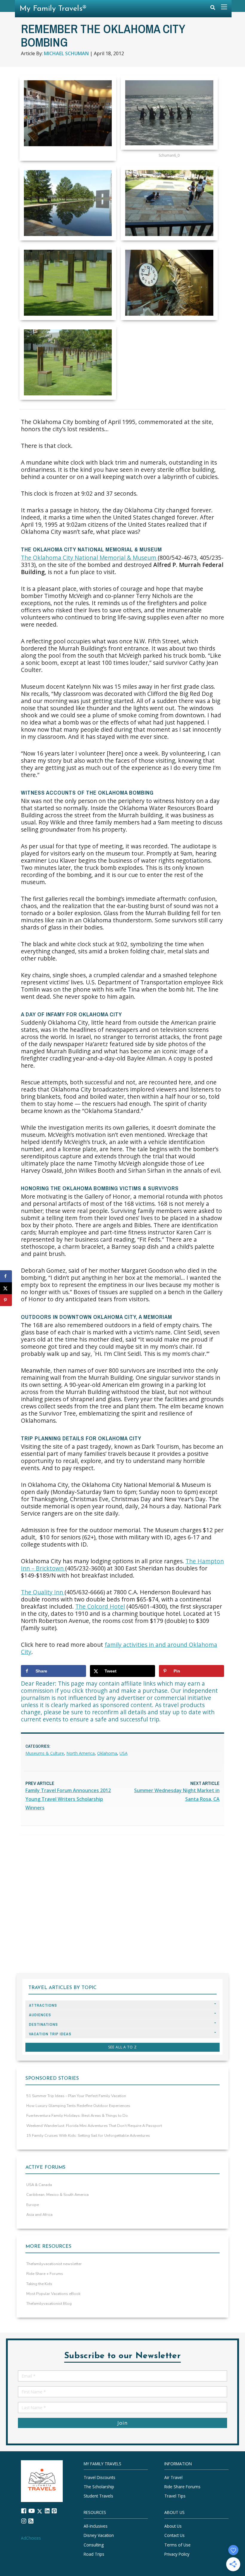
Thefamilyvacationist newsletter (54, 2264)
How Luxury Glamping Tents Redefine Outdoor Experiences (78, 2106)
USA (124, 1753)
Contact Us (174, 2536)
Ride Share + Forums (45, 2274)
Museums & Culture (45, 1753)
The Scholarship (99, 2487)
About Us (173, 2526)
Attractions (43, 2005)
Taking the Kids (39, 2284)
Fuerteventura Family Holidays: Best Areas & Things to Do (77, 2116)
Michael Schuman (66, 53)
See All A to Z (122, 2047)
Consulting (94, 2545)
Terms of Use (177, 2545)
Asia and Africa (39, 2215)
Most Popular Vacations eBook (53, 2294)
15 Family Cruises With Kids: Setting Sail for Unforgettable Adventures (88, 2136)
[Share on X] (6, 1288)
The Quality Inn (43, 1592)
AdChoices (31, 2538)
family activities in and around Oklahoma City (119, 1648)
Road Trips (94, 2554)
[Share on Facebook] (6, 1276)
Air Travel (173, 2477)
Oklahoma (107, 1753)
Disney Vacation (99, 2536)
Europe (33, 2205)
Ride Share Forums (182, 2487)
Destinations (43, 2024)
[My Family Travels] (42, 2481)
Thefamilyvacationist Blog (49, 2304)
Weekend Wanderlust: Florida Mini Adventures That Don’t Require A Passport (94, 2126)
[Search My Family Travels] (213, 9)
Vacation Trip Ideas (50, 2034)
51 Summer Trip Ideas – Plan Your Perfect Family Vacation (76, 2096)
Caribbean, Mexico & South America (58, 2195)
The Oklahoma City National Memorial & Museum (89, 558)
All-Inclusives (96, 2526)
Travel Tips (175, 2496)
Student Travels (98, 2496)
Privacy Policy (177, 2554)
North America (81, 1753)
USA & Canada (39, 2185)
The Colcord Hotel (100, 1606)
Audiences (40, 2015)
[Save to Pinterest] (6, 1300)
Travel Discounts (99, 2477)
